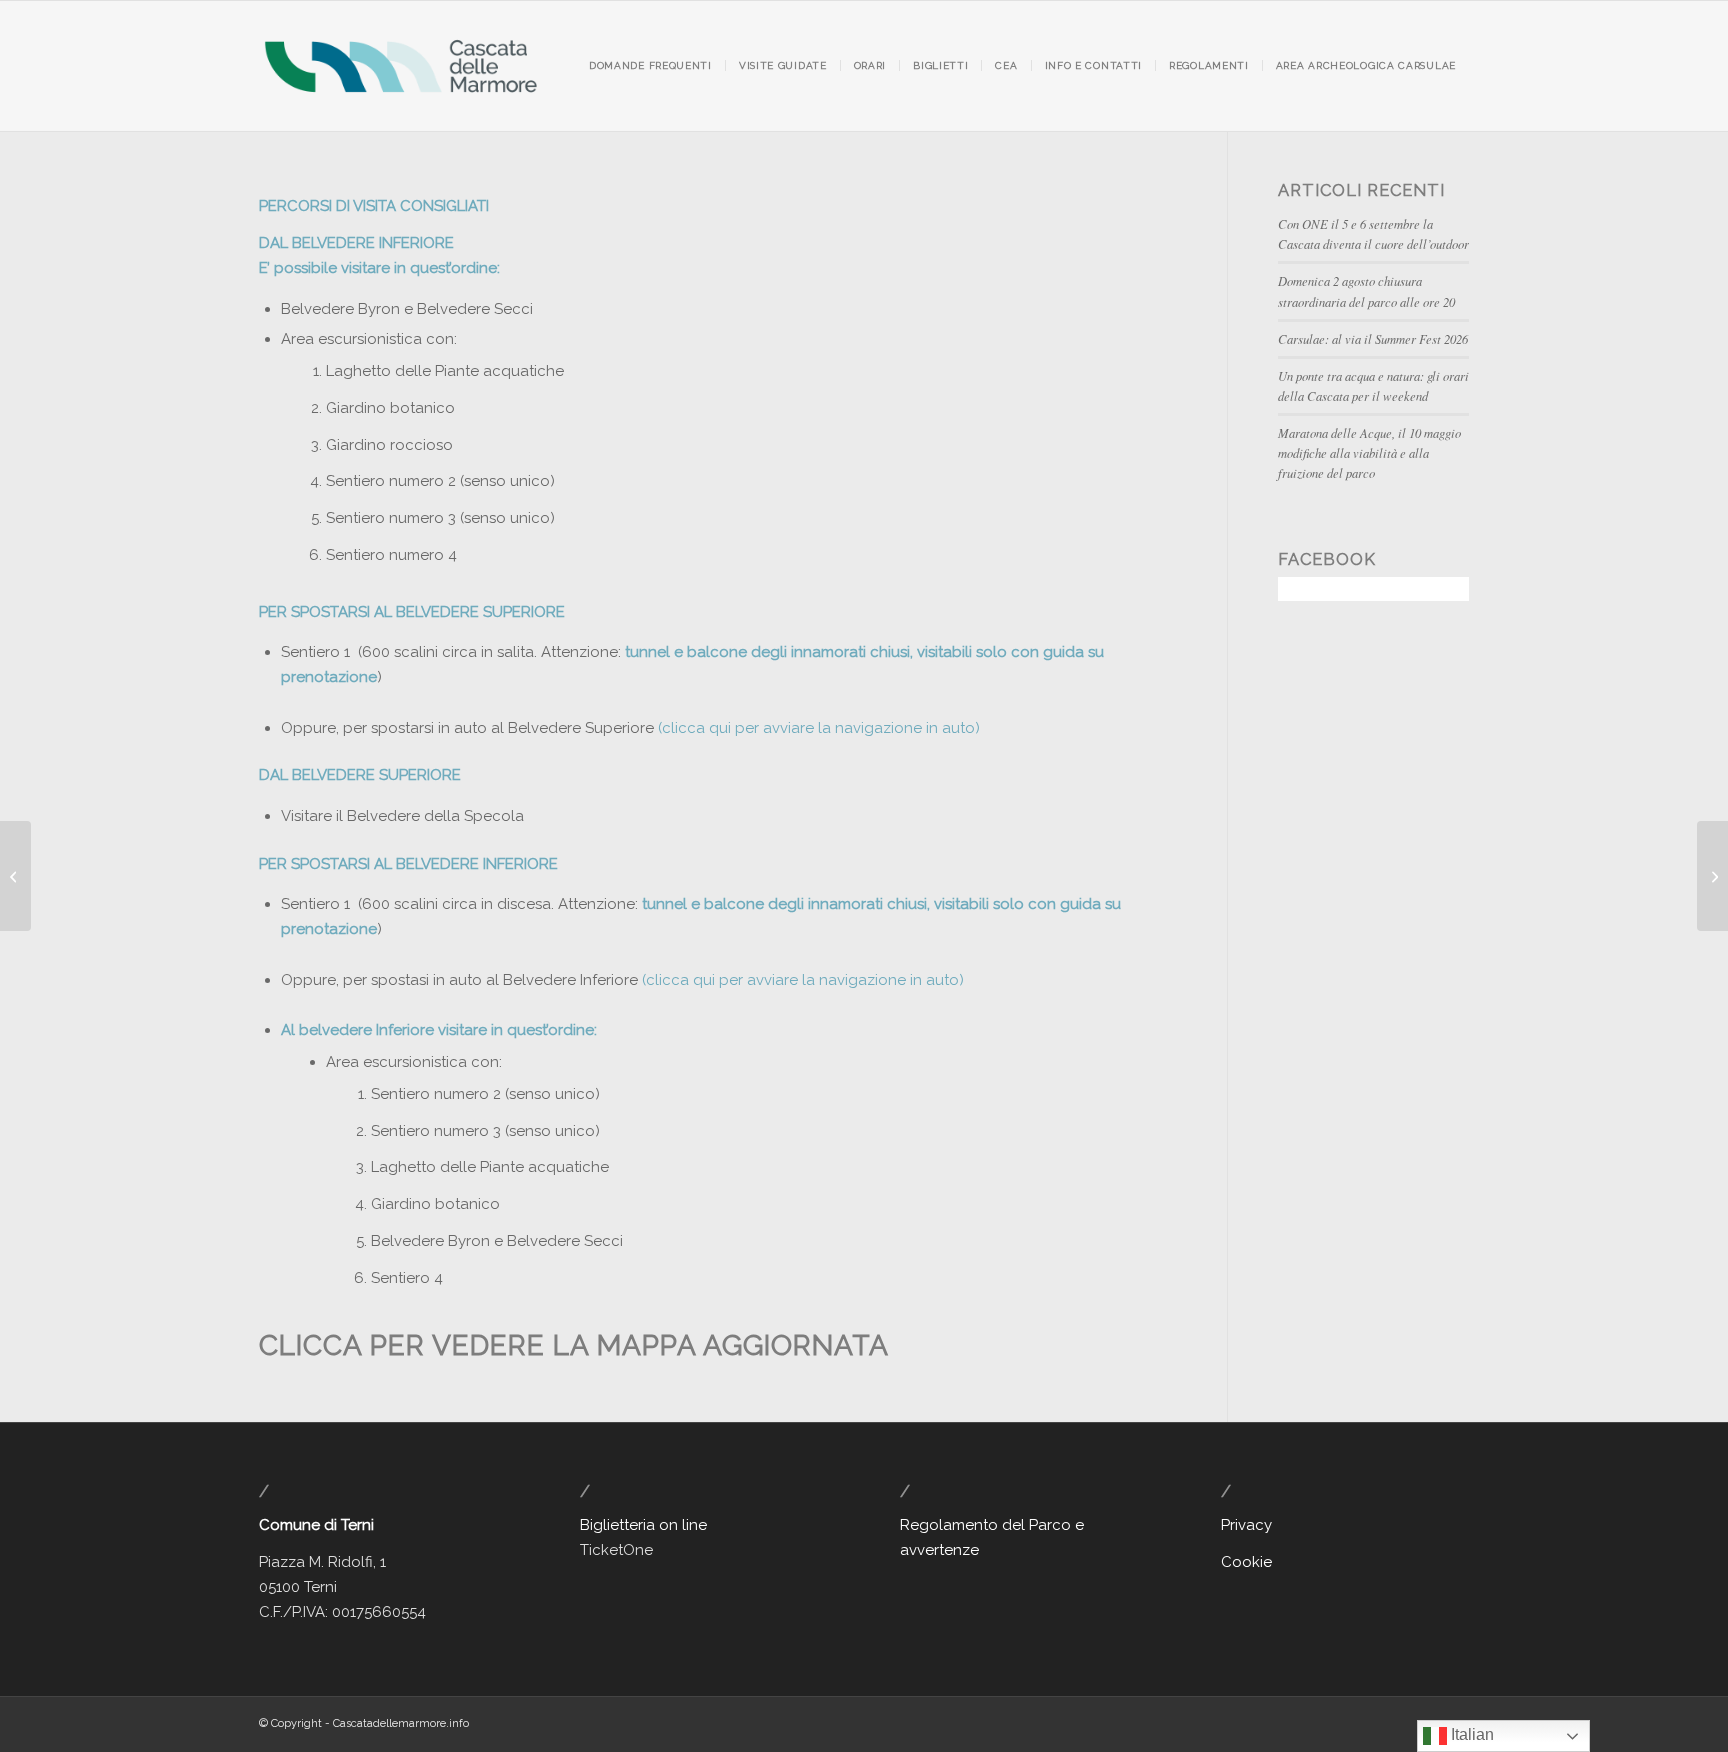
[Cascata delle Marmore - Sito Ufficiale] (400, 66)
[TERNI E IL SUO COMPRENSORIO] (15, 876)
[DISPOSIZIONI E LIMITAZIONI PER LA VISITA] (1712, 876)
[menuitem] (650, 66)
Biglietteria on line (643, 1525)
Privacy (1246, 1525)
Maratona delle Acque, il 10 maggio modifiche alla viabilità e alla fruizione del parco (1369, 452)
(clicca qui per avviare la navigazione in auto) (817, 728)
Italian (1470, 1734)
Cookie (1246, 1562)
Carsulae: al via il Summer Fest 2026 (1373, 338)
